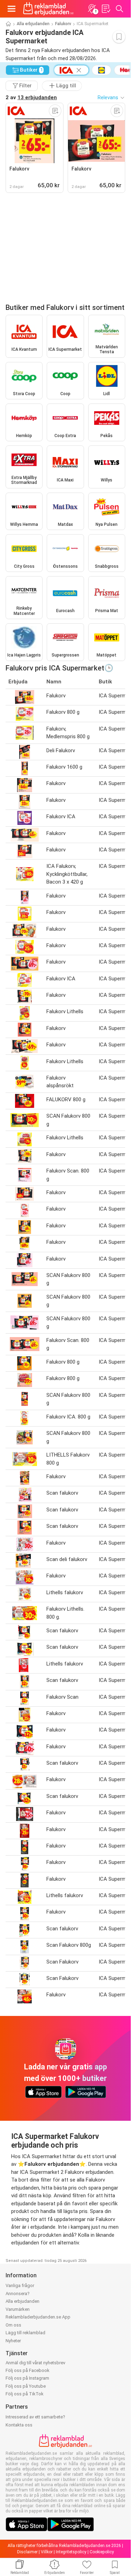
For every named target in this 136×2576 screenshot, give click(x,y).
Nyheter (13, 2341)
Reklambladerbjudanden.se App (38, 2317)
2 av (31, 97)
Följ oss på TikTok (25, 2394)
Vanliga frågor (20, 2285)
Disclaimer (27, 2552)
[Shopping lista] (106, 9)
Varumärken (18, 2309)
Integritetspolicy (71, 2552)
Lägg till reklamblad (25, 2333)
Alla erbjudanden (33, 24)
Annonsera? (18, 2294)
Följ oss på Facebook (28, 2370)
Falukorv (63, 24)
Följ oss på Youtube (26, 2386)
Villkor (47, 2552)
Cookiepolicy (102, 2552)
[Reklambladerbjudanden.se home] (48, 9)
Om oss (13, 2325)
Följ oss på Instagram (27, 2378)
